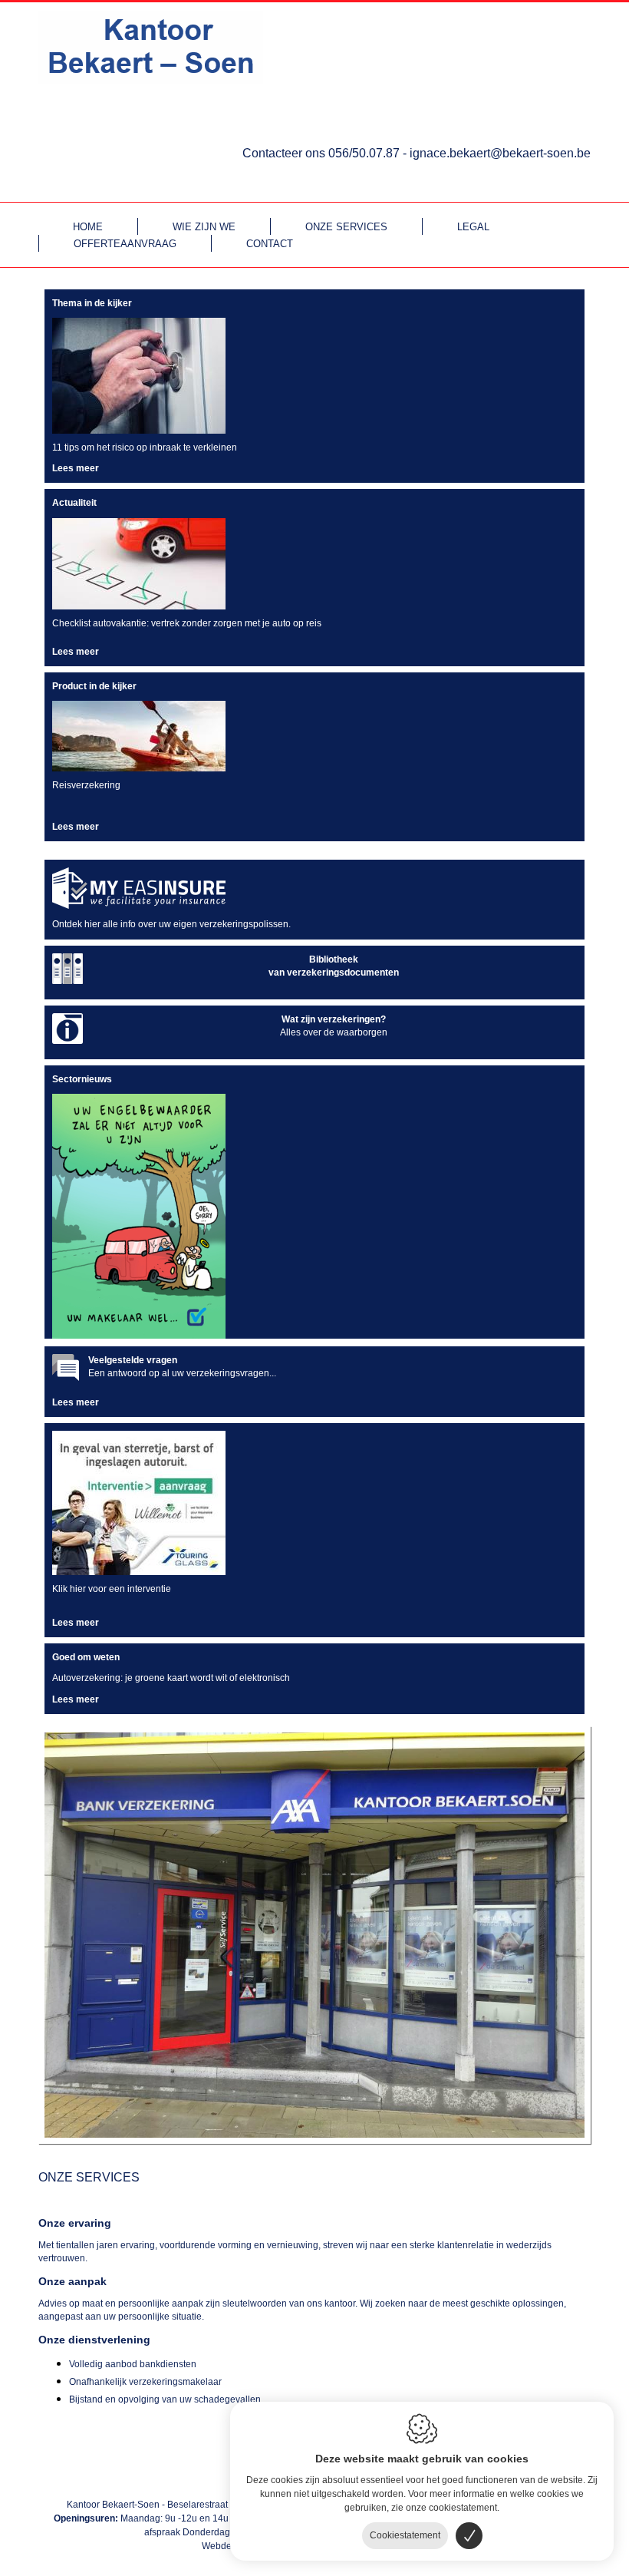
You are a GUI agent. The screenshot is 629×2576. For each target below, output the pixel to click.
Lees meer (76, 468)
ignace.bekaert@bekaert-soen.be (500, 153)
